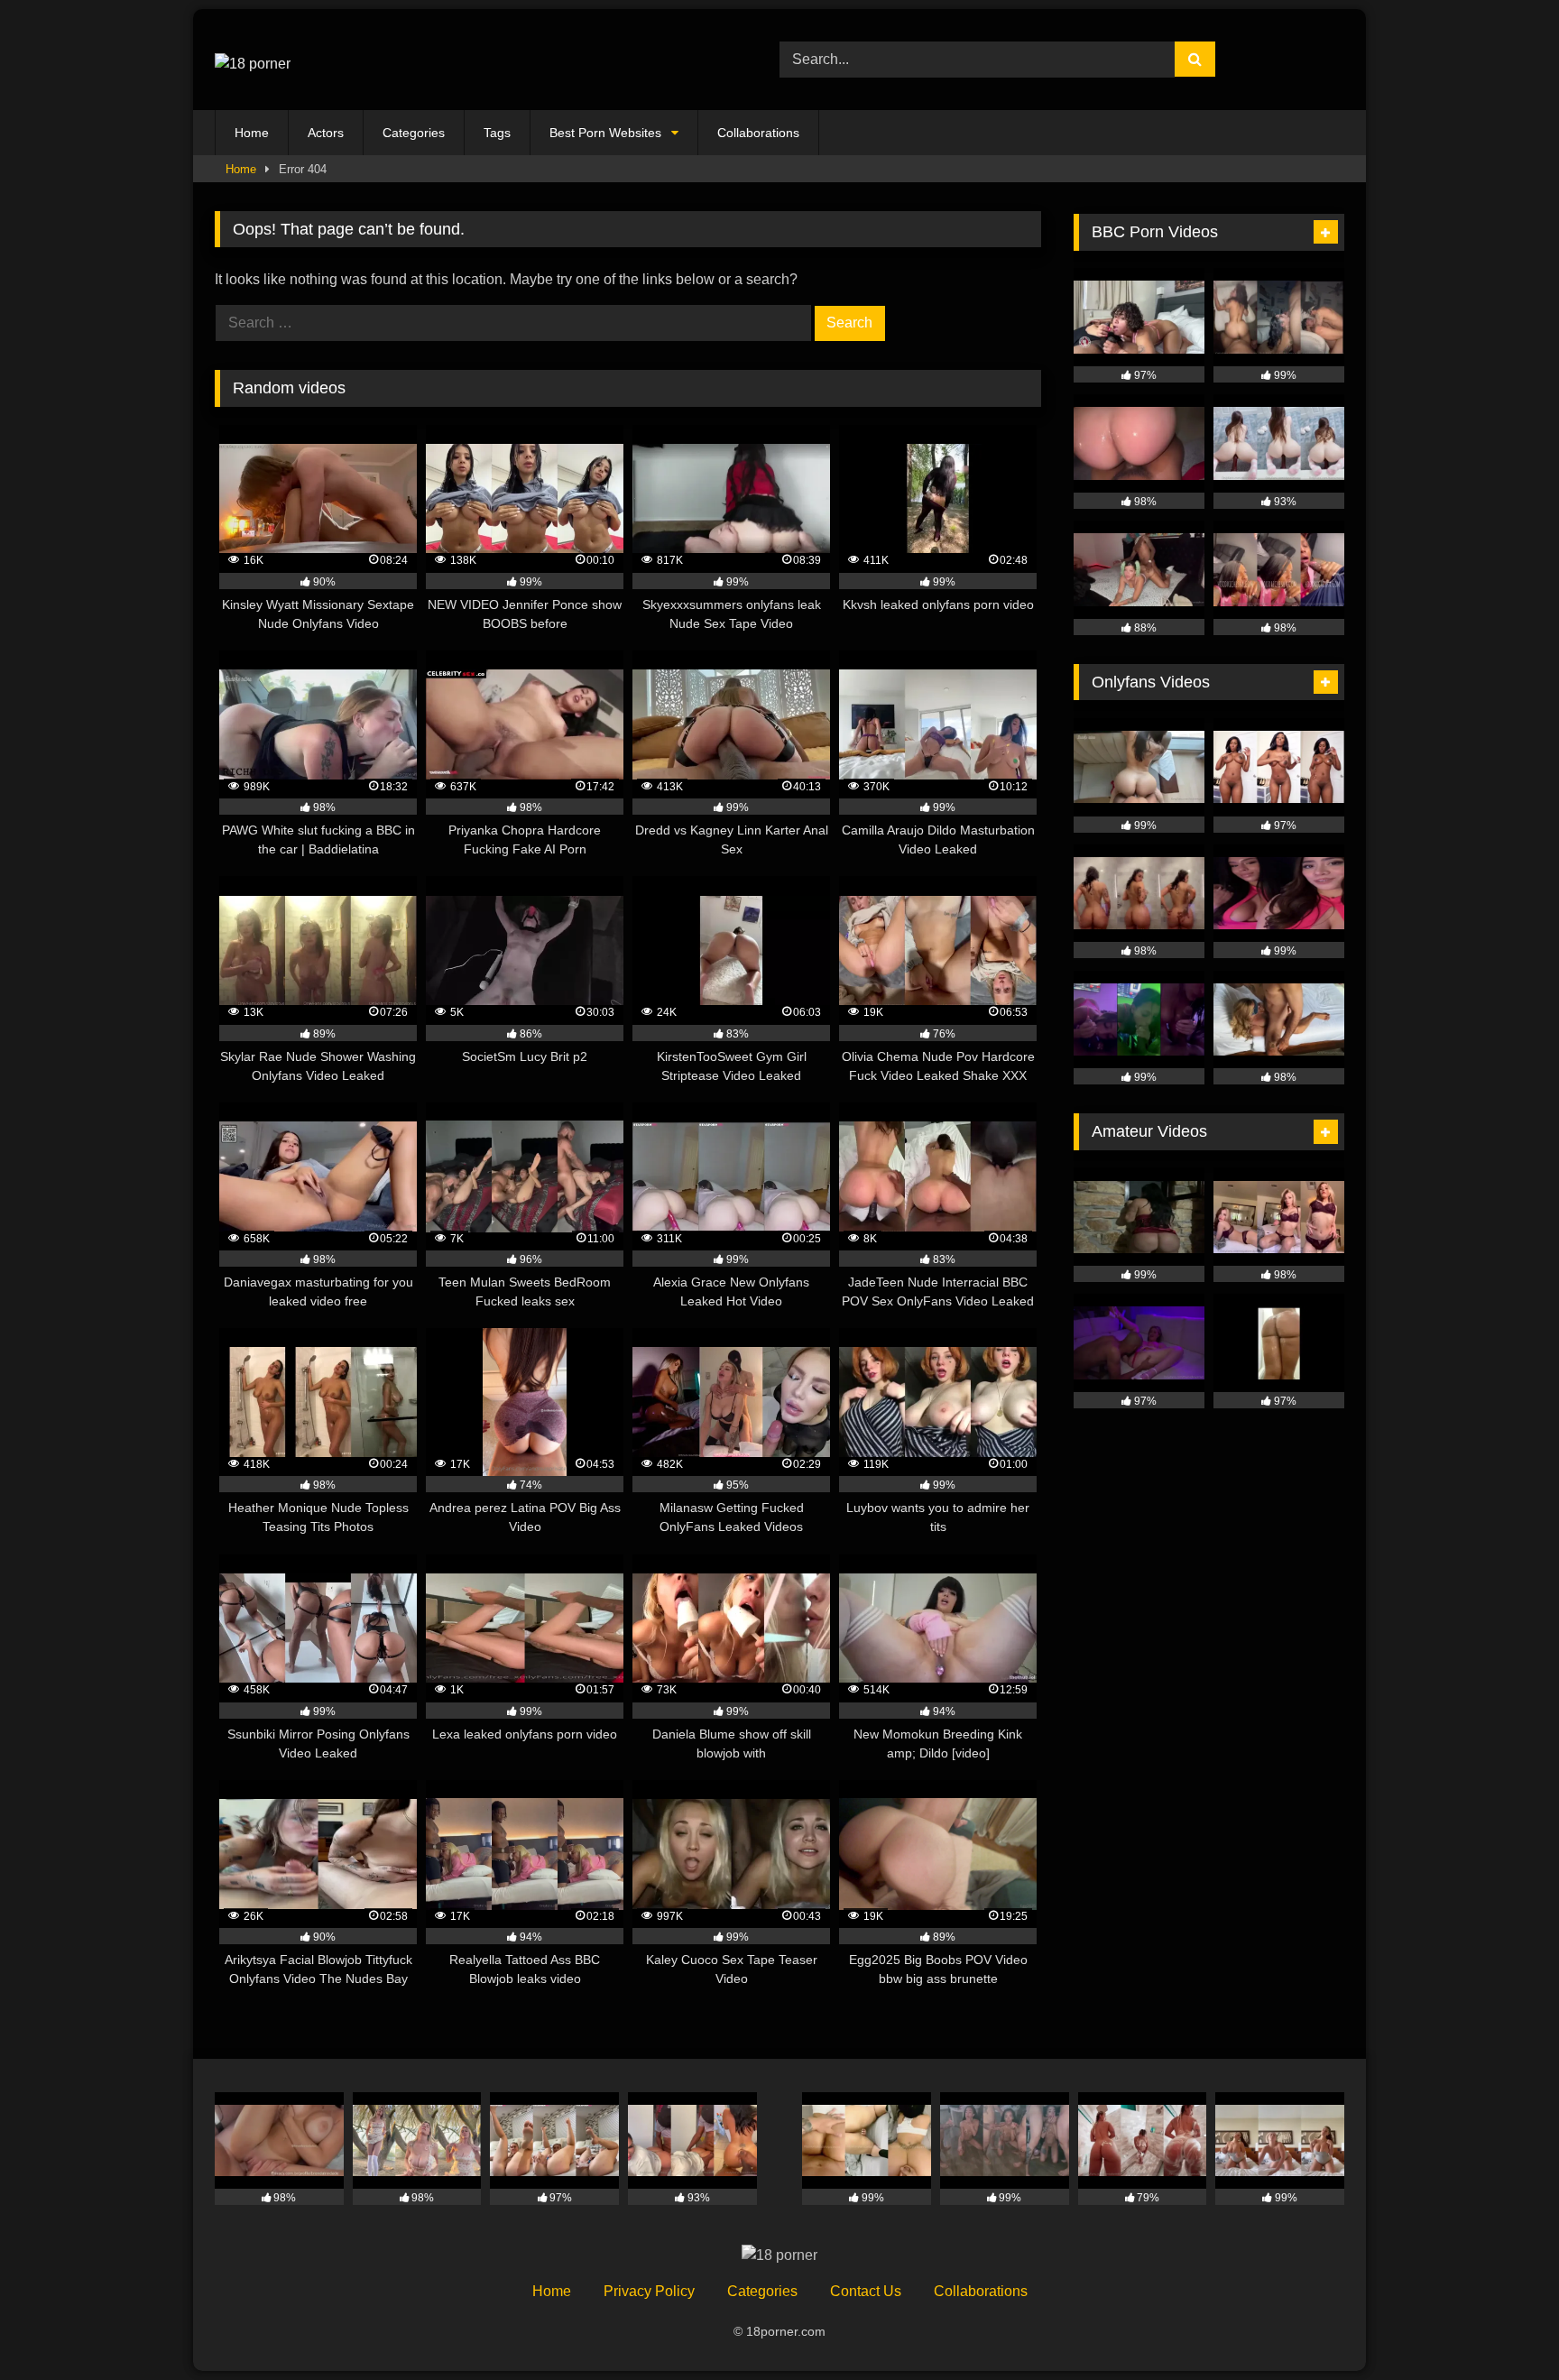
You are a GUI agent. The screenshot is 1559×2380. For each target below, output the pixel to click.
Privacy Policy (649, 2291)
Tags (497, 133)
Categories (414, 133)
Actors (326, 133)
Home (252, 133)
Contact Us (866, 2291)
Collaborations (758, 133)
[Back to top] (1503, 2326)
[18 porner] (253, 60)
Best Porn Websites (605, 133)
